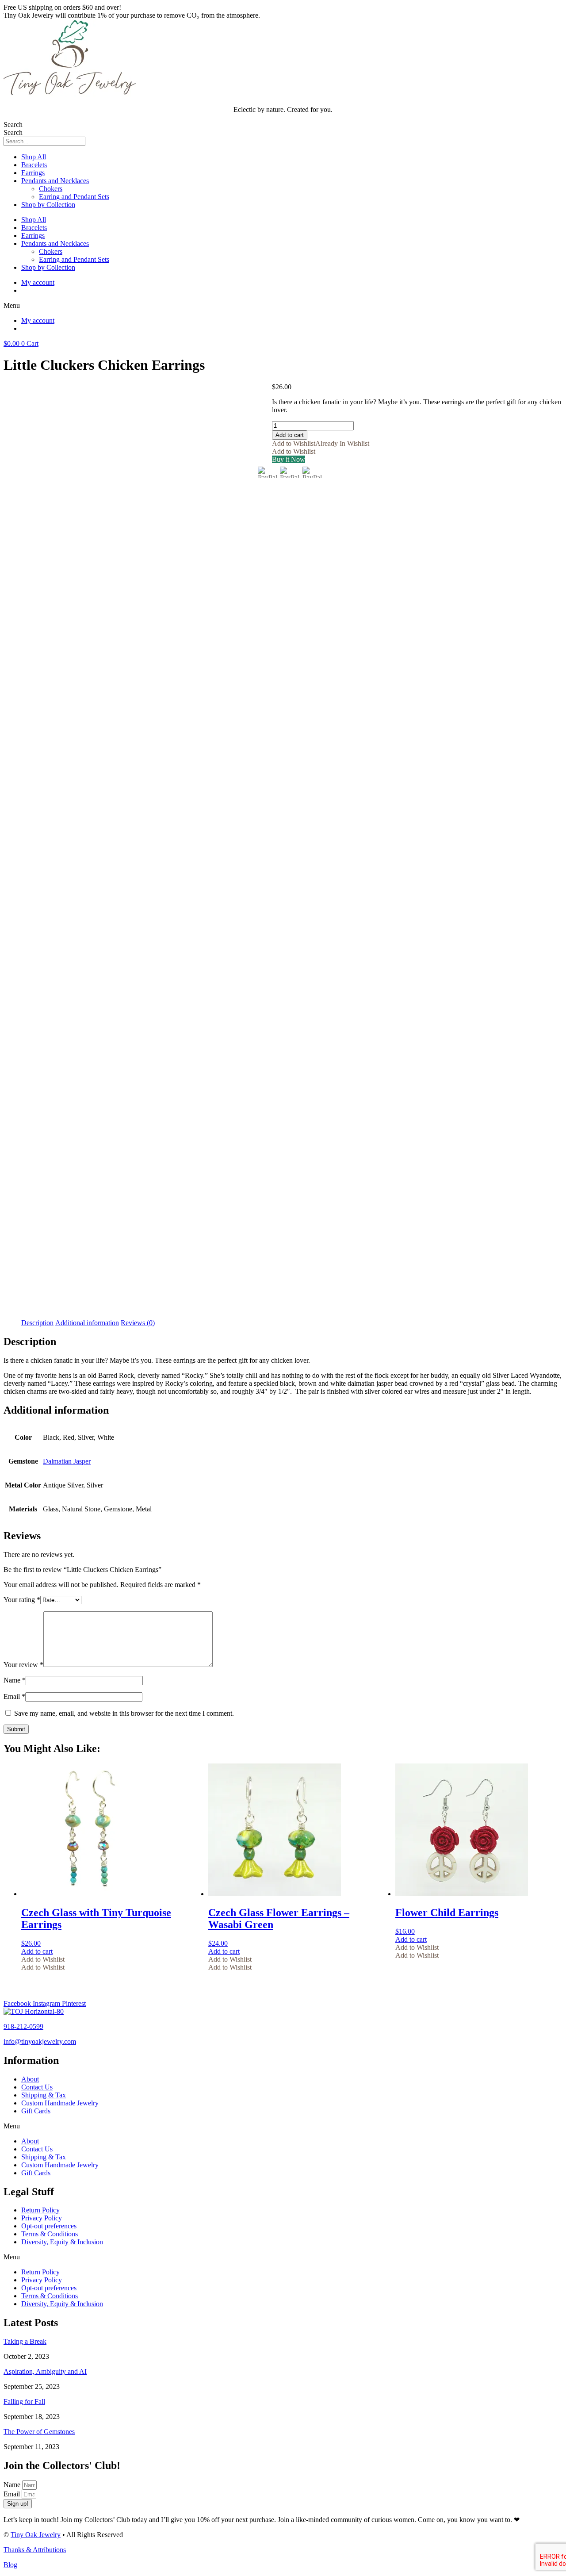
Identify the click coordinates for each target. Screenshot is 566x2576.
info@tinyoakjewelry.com (40, 2041)
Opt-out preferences (49, 2226)
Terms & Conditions (50, 2234)
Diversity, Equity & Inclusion (62, 2242)
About (30, 2079)
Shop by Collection (48, 205)
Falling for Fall (24, 2402)
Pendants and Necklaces (55, 181)
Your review (23, 1665)
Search (13, 125)
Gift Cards (36, 2111)
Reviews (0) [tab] (138, 1323)
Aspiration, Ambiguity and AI (45, 2371)
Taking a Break (25, 2341)
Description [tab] (37, 1323)
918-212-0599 (23, 2026)
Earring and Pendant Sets (74, 197)
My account (38, 282)
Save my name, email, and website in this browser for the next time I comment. (124, 1713)
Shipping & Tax (44, 2095)
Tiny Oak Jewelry (36, 2535)
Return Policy (40, 2210)
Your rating (22, 1600)
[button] (283, 306)
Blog (10, 2565)
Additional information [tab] (87, 1323)
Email (14, 1696)
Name (15, 1680)
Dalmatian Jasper (67, 1461)
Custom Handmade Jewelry (60, 2103)
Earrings (33, 173)
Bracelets (34, 165)
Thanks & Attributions (35, 2550)
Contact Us (37, 2087)
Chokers (51, 189)
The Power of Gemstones (39, 2432)
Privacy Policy (42, 2218)
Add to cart (290, 435)
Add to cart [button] (37, 1951)
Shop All (34, 157)
